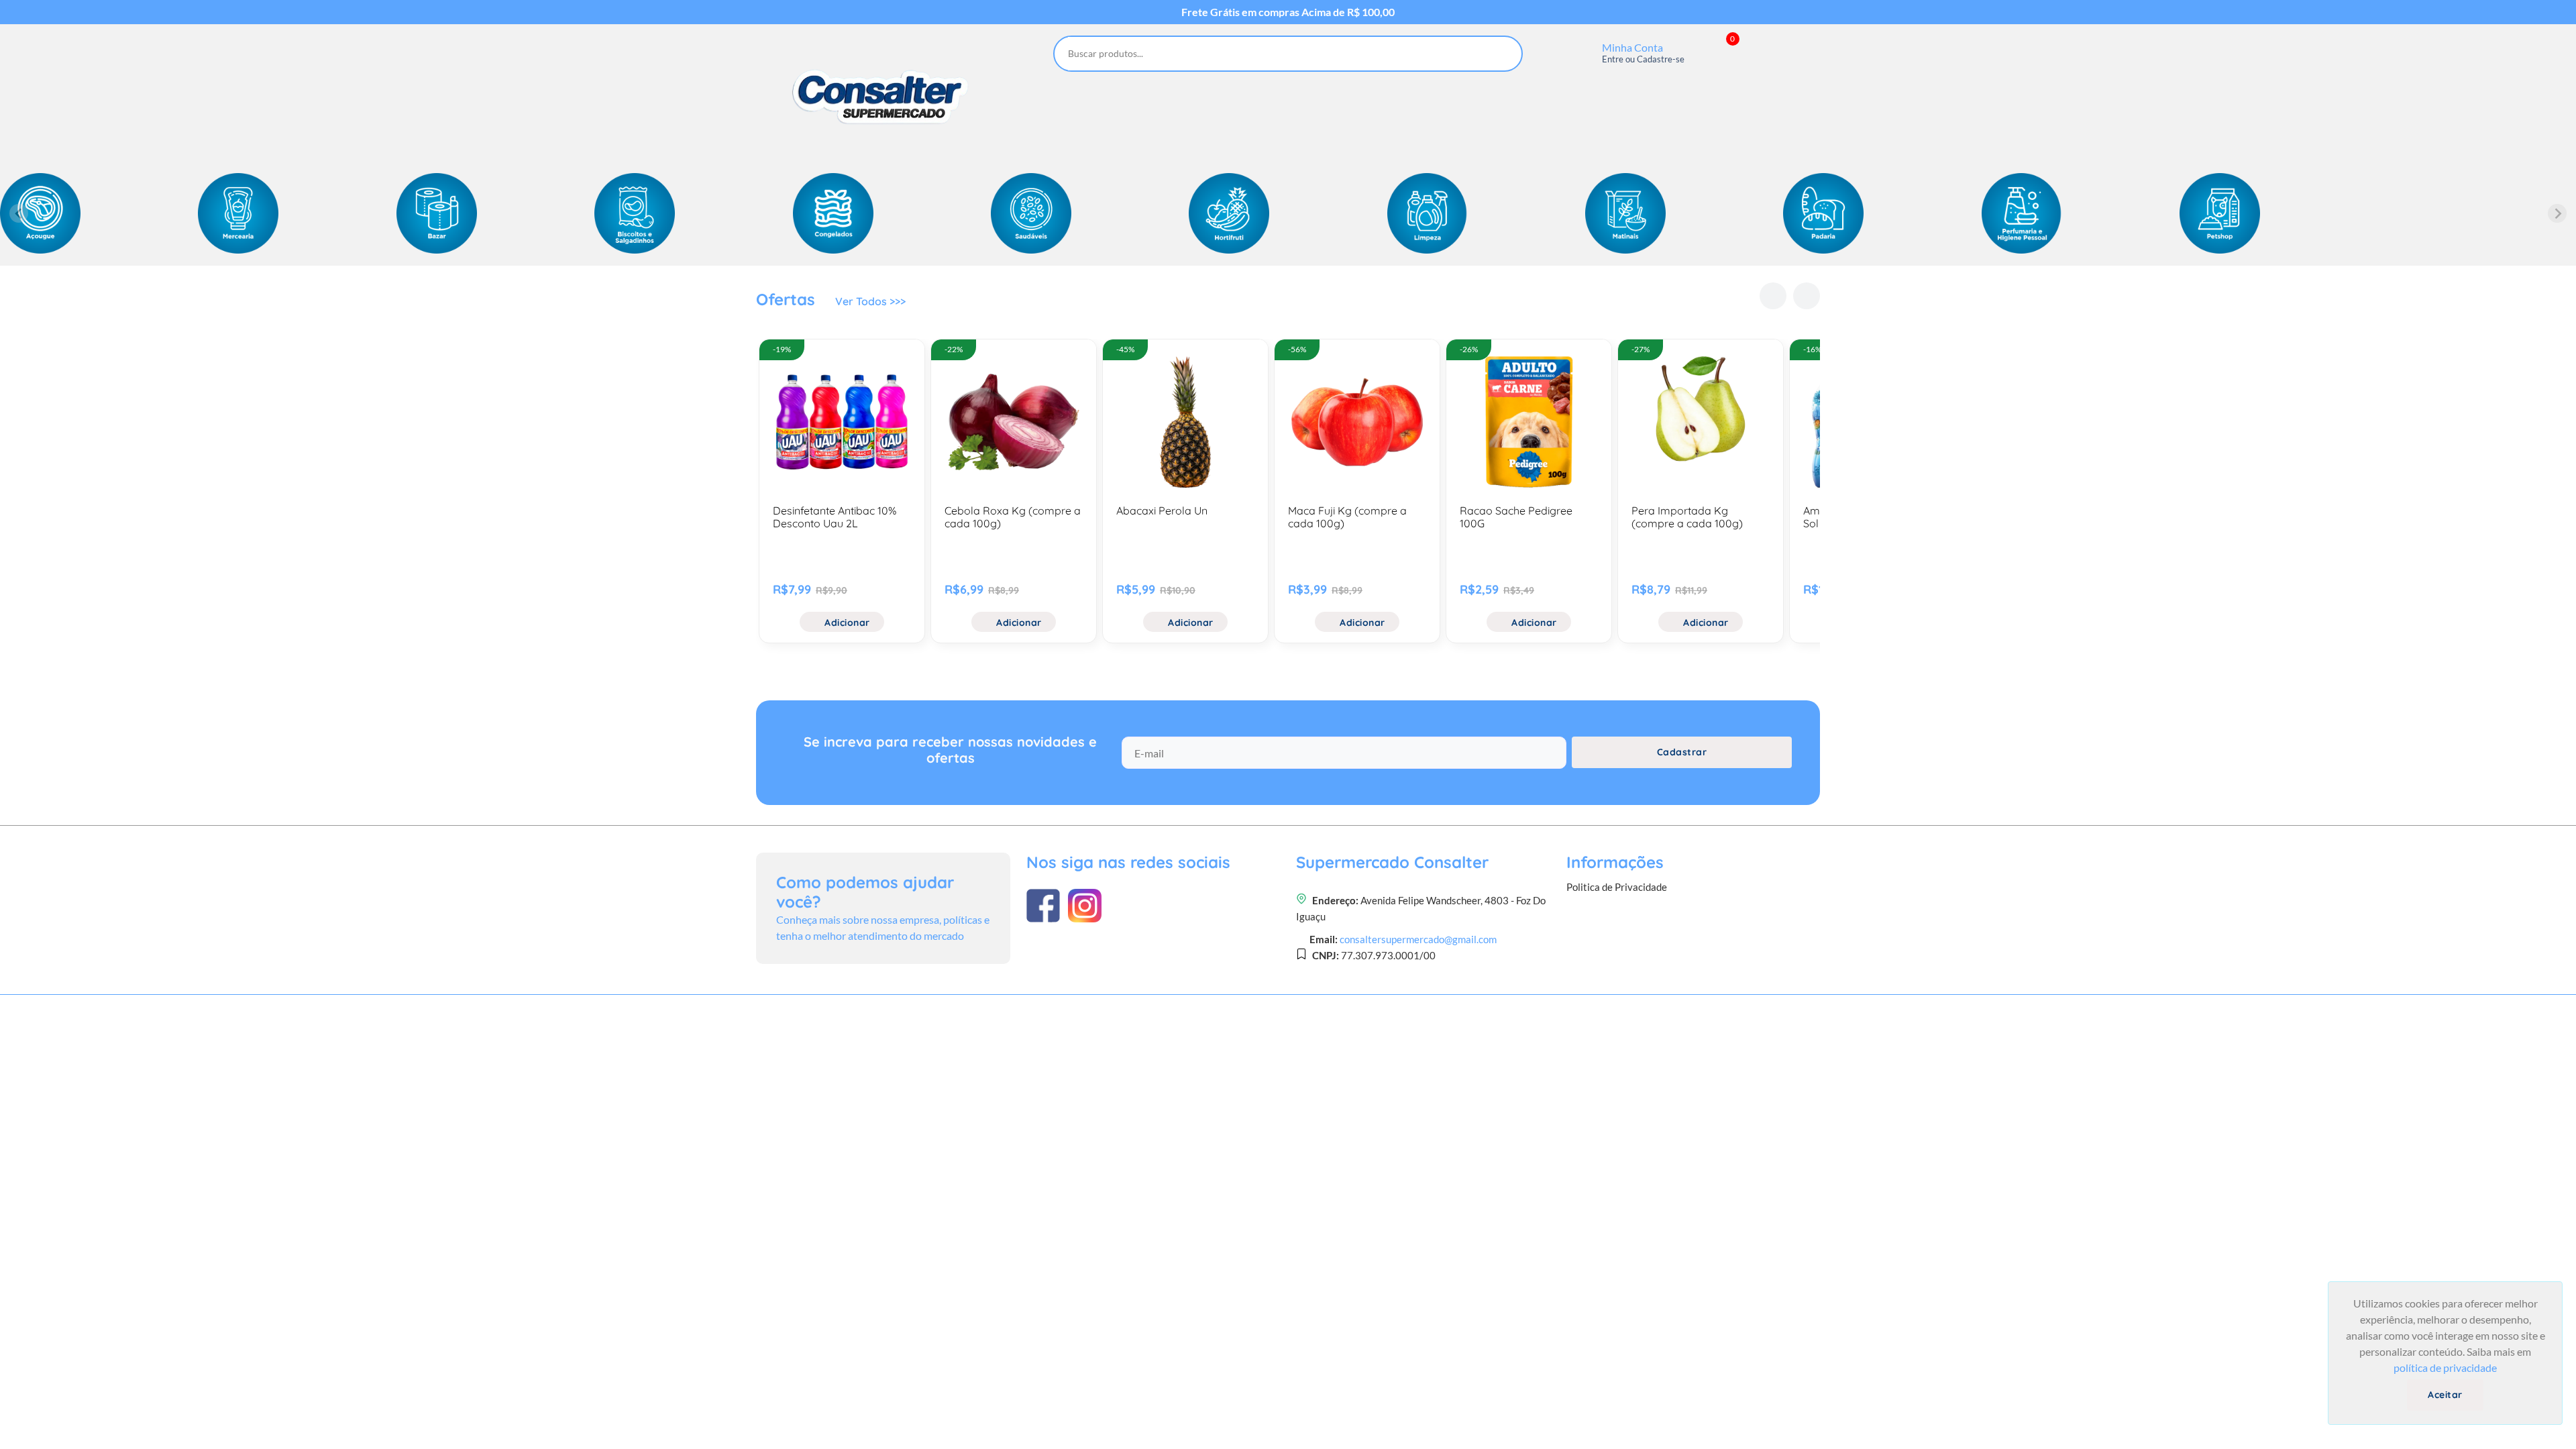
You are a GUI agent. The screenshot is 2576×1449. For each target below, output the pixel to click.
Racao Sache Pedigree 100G (1516, 517)
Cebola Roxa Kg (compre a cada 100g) (1013, 517)
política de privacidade (2445, 1367)
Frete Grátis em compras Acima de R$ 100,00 (1288, 12)
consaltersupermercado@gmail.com (1418, 939)
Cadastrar (1682, 752)
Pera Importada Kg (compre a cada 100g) (1687, 517)
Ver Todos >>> (870, 301)
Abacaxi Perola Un (1162, 511)
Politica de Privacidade (1617, 887)
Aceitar (2445, 1395)
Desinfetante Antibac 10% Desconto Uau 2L (835, 517)
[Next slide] (2557, 213)
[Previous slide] (19, 213)
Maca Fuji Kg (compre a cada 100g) (1347, 517)
